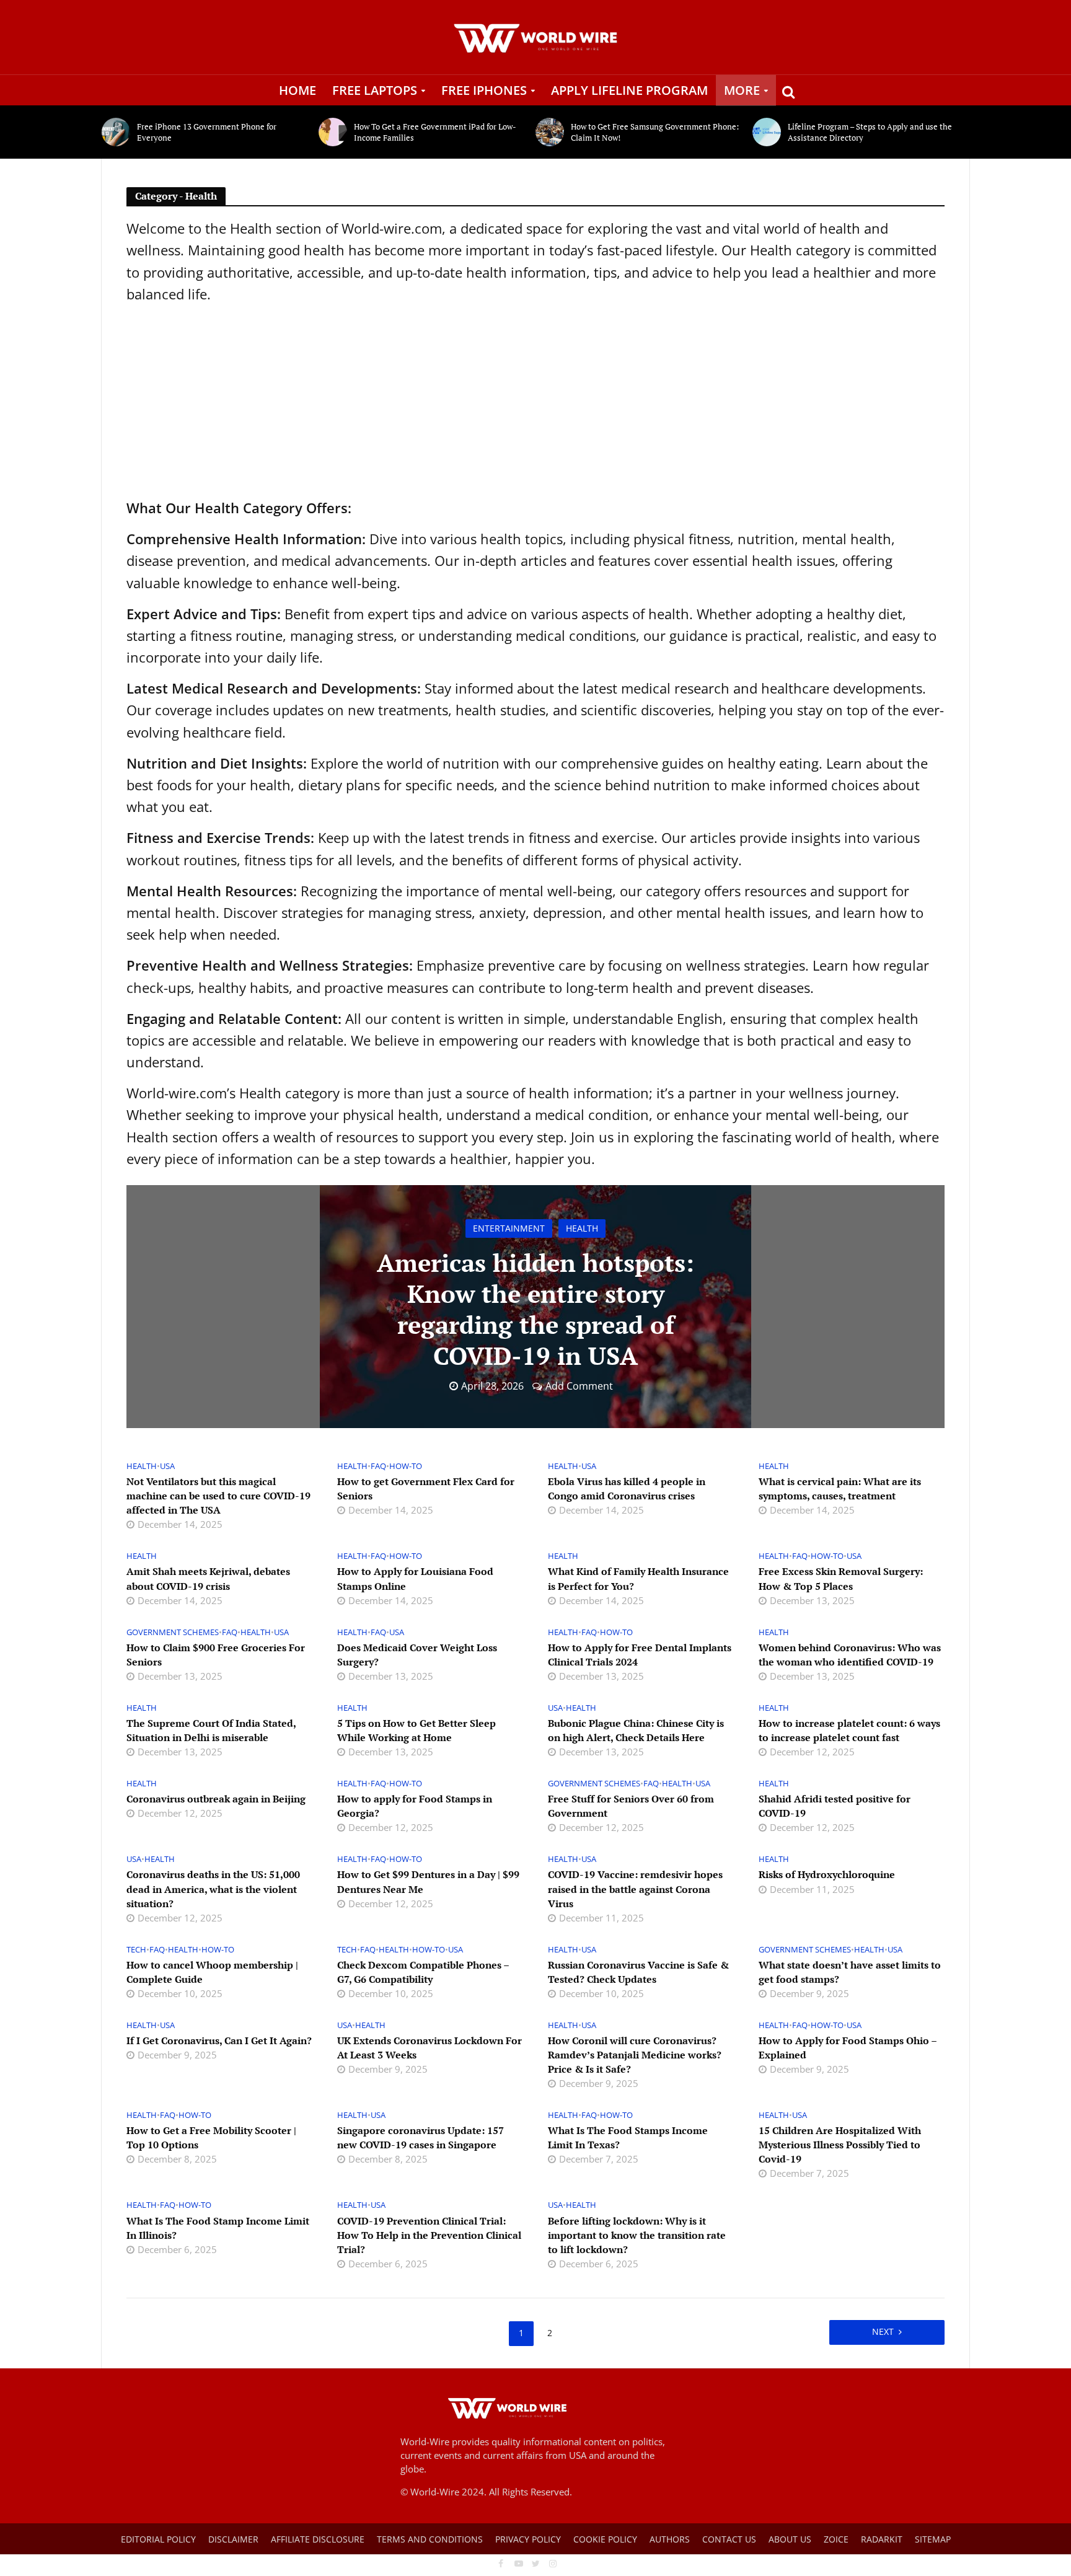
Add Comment (579, 1386)
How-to (406, 1466)
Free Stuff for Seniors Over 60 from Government (631, 1806)
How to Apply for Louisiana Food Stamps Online (415, 1578)
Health (582, 1228)
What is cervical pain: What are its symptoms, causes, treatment (840, 1489)
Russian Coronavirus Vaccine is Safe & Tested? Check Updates (638, 1972)
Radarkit (882, 2539)
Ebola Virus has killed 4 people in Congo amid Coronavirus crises (627, 1489)
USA (167, 1466)
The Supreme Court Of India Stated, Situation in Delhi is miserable (211, 1730)
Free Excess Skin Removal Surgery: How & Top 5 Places (841, 1578)
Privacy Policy (528, 2539)
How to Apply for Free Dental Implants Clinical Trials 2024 (640, 1655)
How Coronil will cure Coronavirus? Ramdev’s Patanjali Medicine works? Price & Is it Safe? (635, 2055)
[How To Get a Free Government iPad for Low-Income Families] (333, 132)
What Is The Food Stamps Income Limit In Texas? (628, 2137)
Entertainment (509, 1228)
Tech (136, 1950)
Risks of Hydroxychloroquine (827, 1874)
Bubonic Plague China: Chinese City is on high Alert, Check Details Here (636, 1730)
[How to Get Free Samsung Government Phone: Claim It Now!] (550, 132)
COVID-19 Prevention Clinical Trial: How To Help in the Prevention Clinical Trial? (429, 2235)
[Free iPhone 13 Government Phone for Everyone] (116, 132)
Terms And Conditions (430, 2539)
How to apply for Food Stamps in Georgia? (415, 1806)
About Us (790, 2539)
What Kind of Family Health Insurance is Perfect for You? (638, 1578)
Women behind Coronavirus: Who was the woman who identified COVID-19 (850, 1655)
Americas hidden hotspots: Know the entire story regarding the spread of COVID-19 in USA (535, 1309)
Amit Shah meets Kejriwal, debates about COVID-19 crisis (208, 1578)
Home (297, 90)
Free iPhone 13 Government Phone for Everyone (207, 132)
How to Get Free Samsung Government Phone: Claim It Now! (655, 132)
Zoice (836, 2539)
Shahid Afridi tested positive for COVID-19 (835, 1806)
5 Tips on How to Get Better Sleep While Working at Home (416, 1730)
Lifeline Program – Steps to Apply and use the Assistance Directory (870, 132)
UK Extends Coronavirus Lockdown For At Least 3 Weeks (430, 2048)
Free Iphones (484, 90)
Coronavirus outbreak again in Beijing (216, 1799)
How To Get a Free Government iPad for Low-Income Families (435, 132)
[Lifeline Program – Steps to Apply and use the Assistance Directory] (767, 132)
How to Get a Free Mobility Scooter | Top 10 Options (211, 2137)
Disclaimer (233, 2539)
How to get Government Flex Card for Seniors (426, 1489)
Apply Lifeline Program (629, 90)
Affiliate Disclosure (318, 2539)
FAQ (378, 1466)
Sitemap (933, 2539)
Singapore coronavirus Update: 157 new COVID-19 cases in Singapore (421, 2137)
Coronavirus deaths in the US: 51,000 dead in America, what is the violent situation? (213, 1889)
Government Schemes (173, 1632)
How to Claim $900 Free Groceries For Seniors (216, 1655)
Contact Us (729, 2539)
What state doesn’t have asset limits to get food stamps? (850, 1972)
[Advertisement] (535, 401)
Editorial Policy (158, 2539)
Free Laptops (375, 90)
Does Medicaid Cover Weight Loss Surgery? (417, 1655)
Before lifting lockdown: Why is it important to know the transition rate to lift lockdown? (637, 2235)
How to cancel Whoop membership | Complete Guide (212, 1972)
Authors (670, 2539)
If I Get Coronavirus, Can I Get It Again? (219, 2040)
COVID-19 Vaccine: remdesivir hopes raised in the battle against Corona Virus (635, 1889)
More (742, 90)
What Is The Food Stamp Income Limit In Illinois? (218, 2228)
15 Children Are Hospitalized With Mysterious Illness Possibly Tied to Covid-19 (840, 2145)
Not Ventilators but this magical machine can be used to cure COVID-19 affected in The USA (218, 1496)
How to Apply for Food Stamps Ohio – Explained (848, 2048)
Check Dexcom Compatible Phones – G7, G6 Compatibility (423, 1972)
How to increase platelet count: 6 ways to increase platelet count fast (849, 1730)
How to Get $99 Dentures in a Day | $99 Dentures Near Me (428, 1881)
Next (883, 2331)
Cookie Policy (605, 2539)
